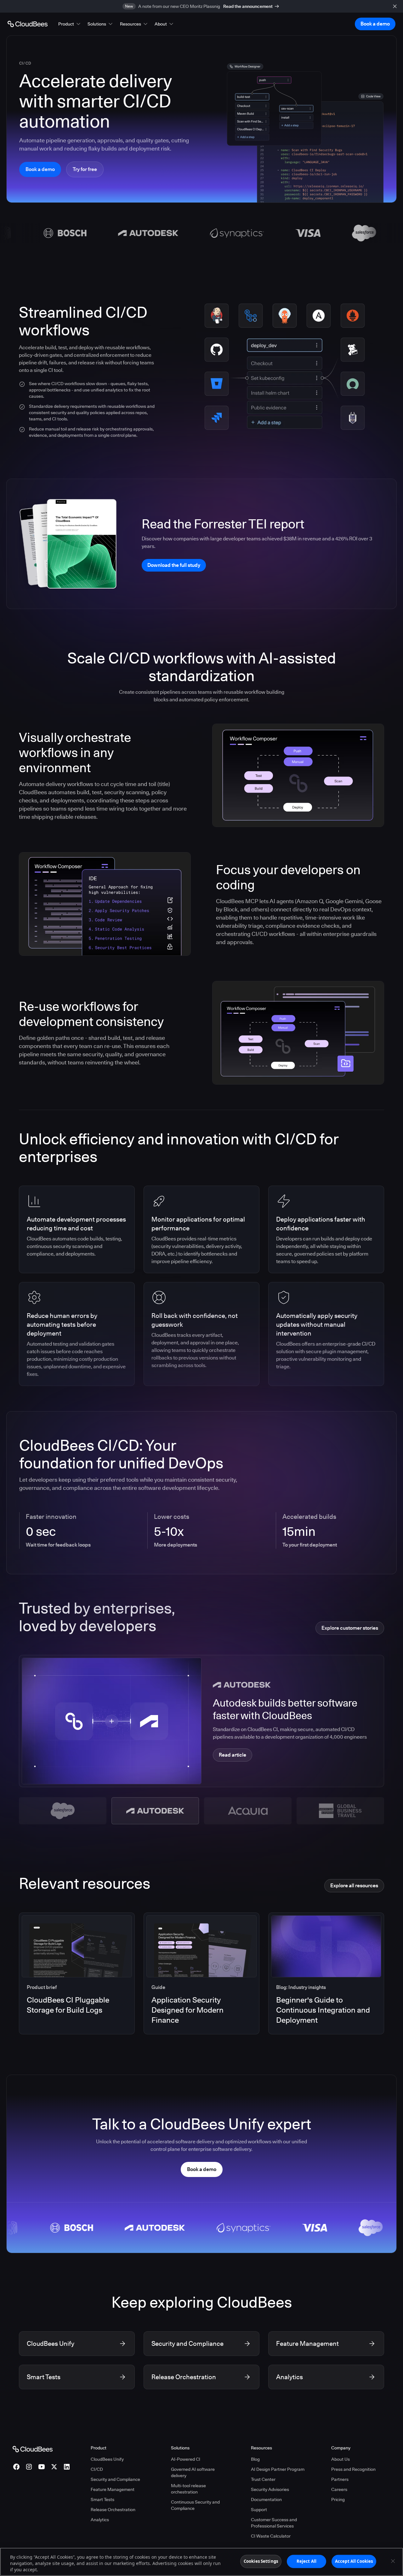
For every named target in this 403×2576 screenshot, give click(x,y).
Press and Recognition (353, 2469)
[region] (201, 2562)
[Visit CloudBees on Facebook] (16, 2467)
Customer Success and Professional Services (274, 2523)
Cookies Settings (261, 2561)
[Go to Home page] (28, 24)
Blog (255, 2459)
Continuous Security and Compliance (195, 2505)
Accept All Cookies (354, 2561)
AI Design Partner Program (278, 2469)
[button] (70, 24)
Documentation (266, 2499)
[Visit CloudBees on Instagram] (29, 2467)
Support (259, 2510)
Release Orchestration (113, 2510)
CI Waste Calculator (271, 2536)
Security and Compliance (115, 2479)
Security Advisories (270, 2489)
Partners (340, 2479)
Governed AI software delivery (193, 2472)
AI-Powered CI (186, 2459)
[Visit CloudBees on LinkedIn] (67, 2467)
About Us (341, 2459)
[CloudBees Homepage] (33, 2449)
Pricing (338, 2499)
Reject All (307, 2561)
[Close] (393, 2561)
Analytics (100, 2520)
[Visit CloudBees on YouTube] (42, 2467)
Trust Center (263, 2479)
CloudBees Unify (107, 2459)
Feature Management (113, 2489)
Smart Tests (102, 2499)
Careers (339, 2489)
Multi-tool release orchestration (188, 2489)
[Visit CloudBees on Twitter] (54, 2467)
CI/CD (97, 2469)
